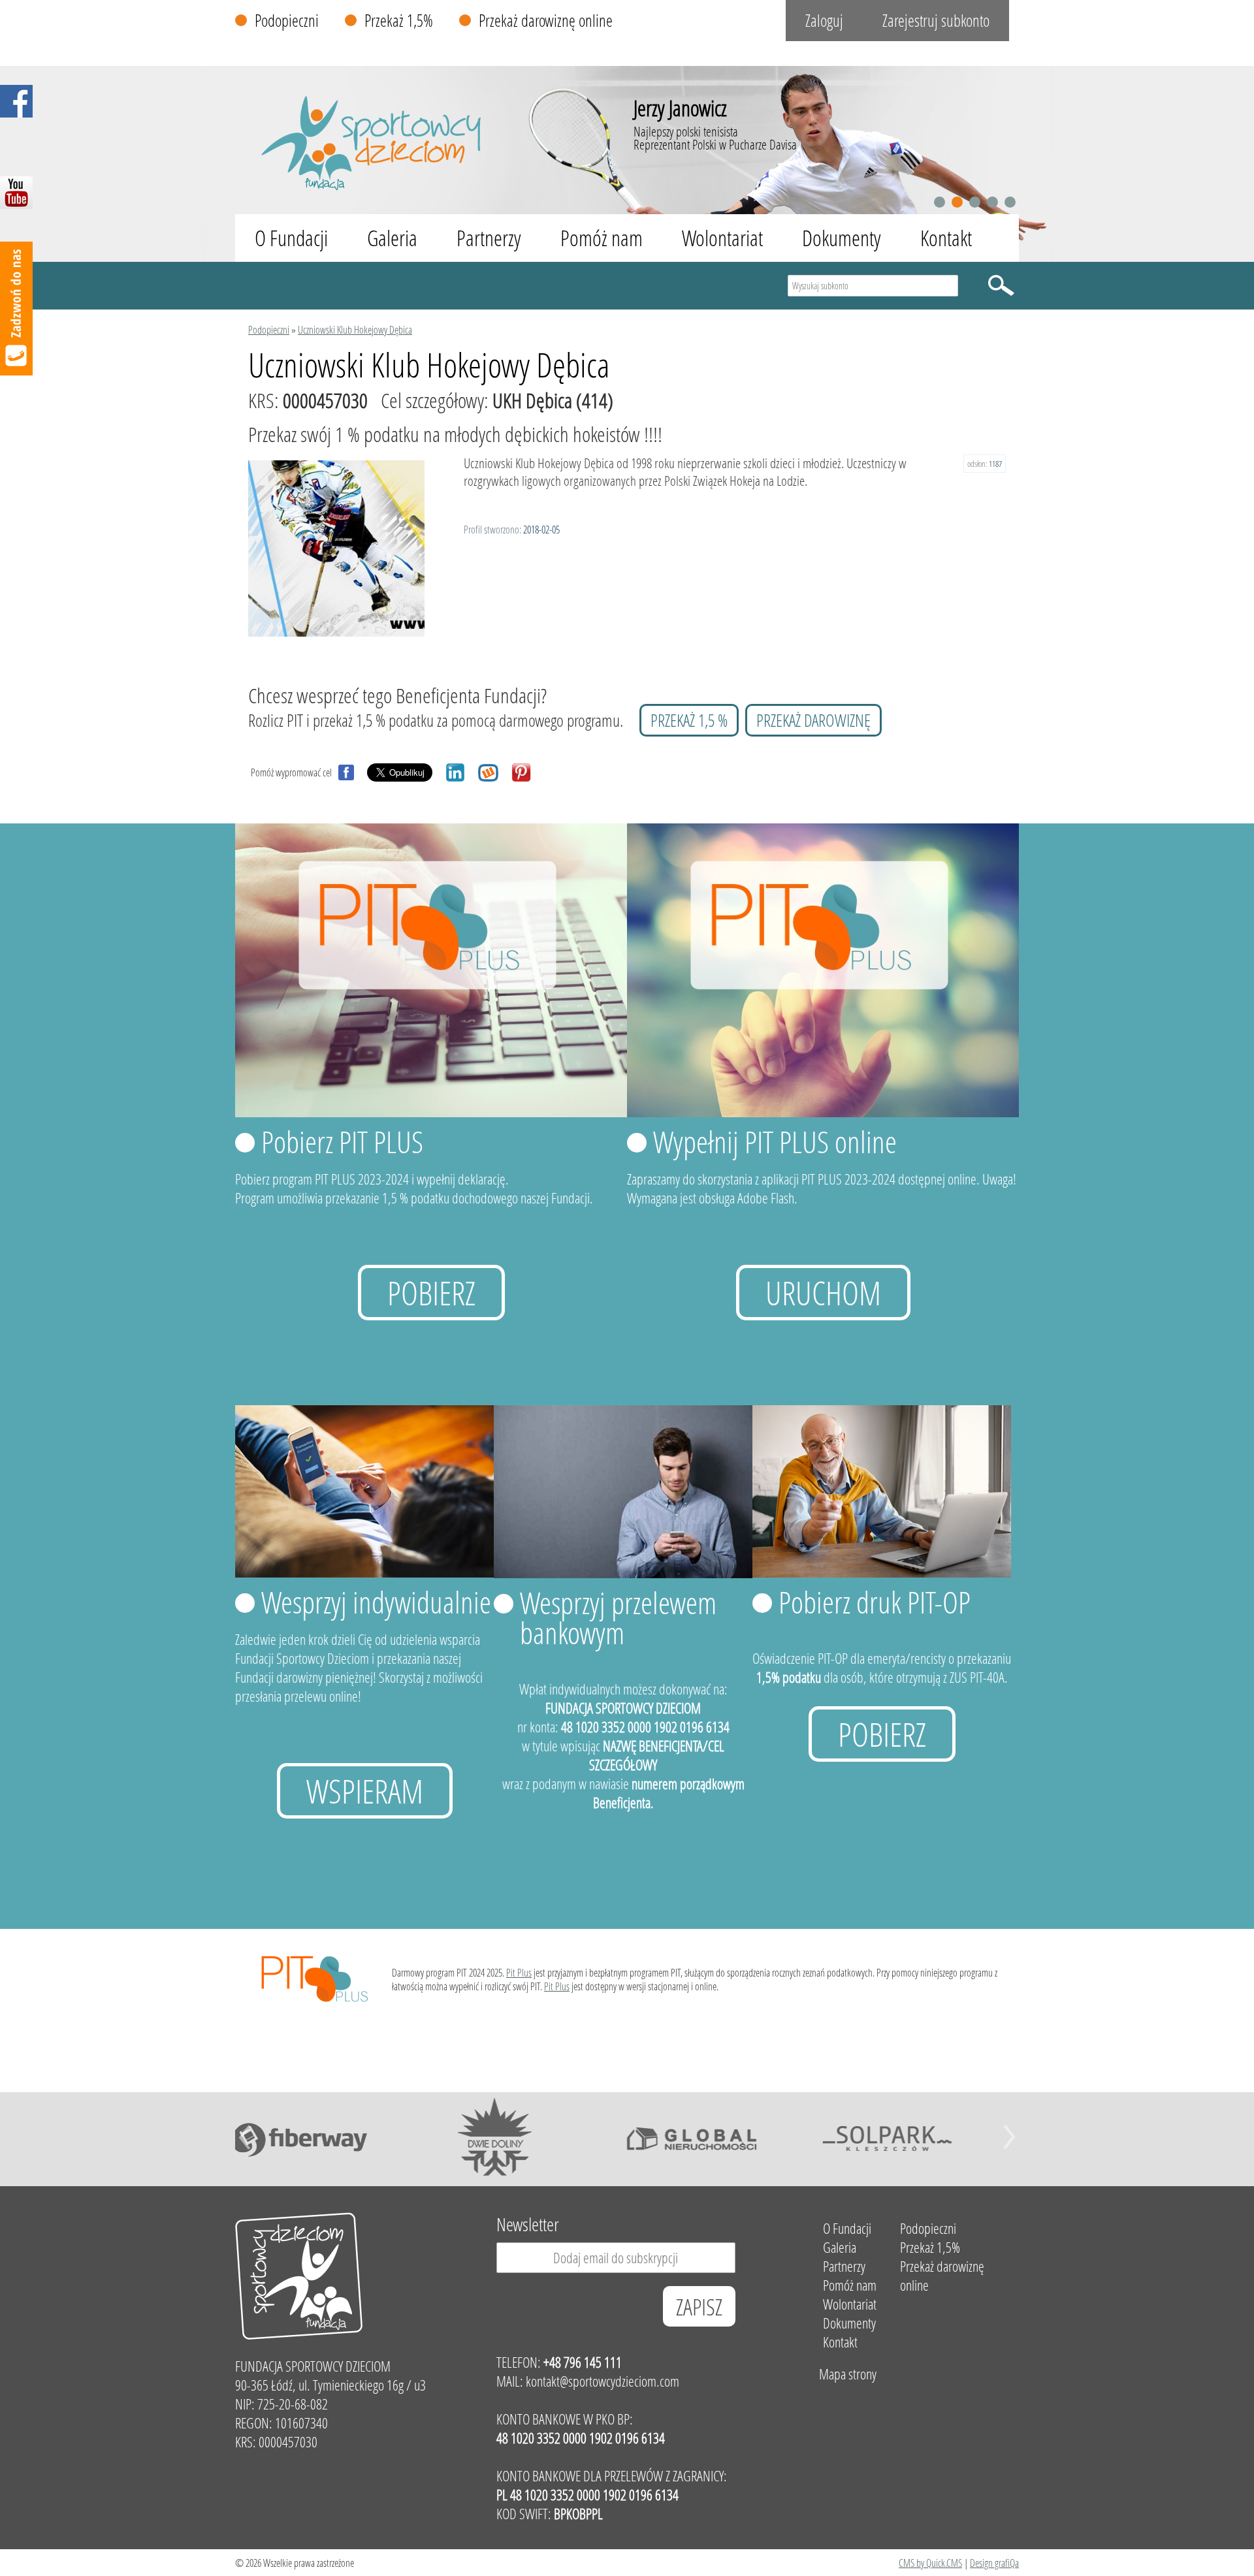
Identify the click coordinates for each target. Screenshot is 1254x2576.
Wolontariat (722, 238)
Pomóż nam (602, 238)
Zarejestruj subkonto (936, 21)
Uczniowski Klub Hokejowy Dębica (355, 329)
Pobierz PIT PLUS (342, 1141)
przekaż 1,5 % (689, 720)
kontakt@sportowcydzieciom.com (603, 2381)
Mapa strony (848, 2374)
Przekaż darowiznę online (546, 21)
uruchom (823, 1293)
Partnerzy (489, 238)
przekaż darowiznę (813, 720)
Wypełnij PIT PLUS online (775, 1141)
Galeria (392, 238)
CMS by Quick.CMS (930, 2563)
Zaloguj (824, 21)
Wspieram (365, 1791)
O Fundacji (291, 238)
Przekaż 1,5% (399, 21)
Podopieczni (287, 21)
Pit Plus (519, 1972)
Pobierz (431, 1293)
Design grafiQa (994, 2563)
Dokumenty (842, 238)
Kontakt (946, 238)
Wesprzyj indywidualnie (376, 1602)
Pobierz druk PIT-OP (875, 1602)
